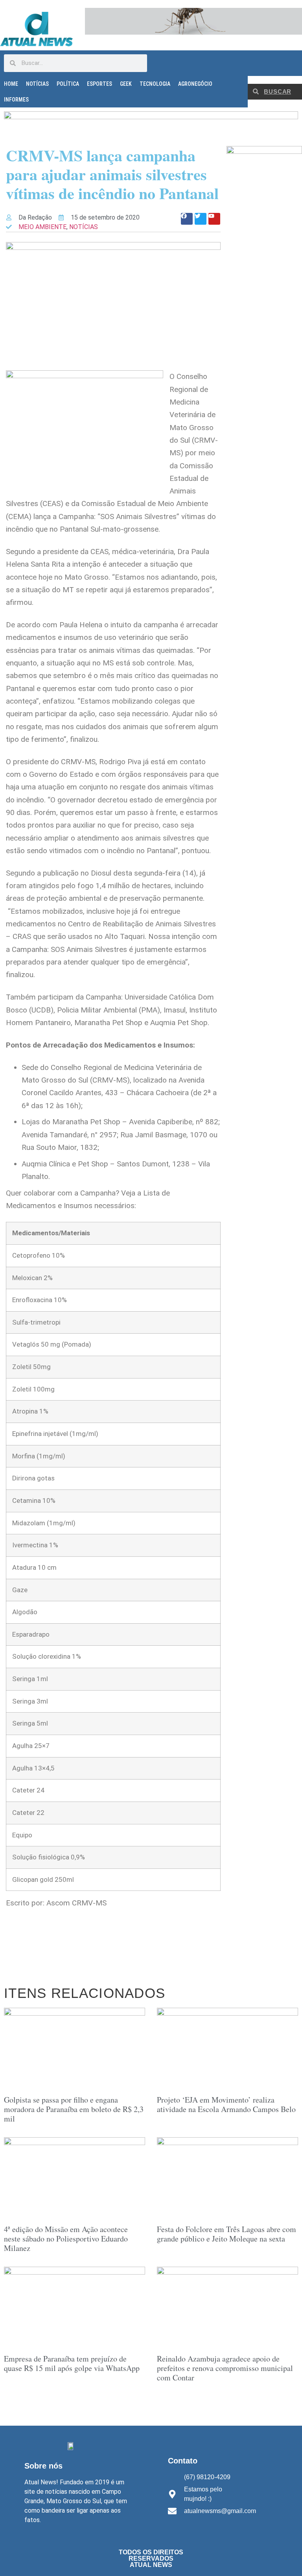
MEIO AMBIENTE (42, 227)
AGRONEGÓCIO (195, 84)
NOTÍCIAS (37, 84)
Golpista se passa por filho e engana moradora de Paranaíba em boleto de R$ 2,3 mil (74, 2109)
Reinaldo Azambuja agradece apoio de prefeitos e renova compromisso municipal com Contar (225, 2368)
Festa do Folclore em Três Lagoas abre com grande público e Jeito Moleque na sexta (226, 2234)
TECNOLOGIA (155, 84)
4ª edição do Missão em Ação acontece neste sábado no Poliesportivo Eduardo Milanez (66, 2239)
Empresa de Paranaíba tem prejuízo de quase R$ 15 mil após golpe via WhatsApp (72, 2363)
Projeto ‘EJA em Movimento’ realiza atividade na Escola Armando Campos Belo (226, 2104)
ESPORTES (99, 84)
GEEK (126, 84)
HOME (11, 84)
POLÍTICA (68, 84)
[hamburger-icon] (289, 62)
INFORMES (16, 100)
